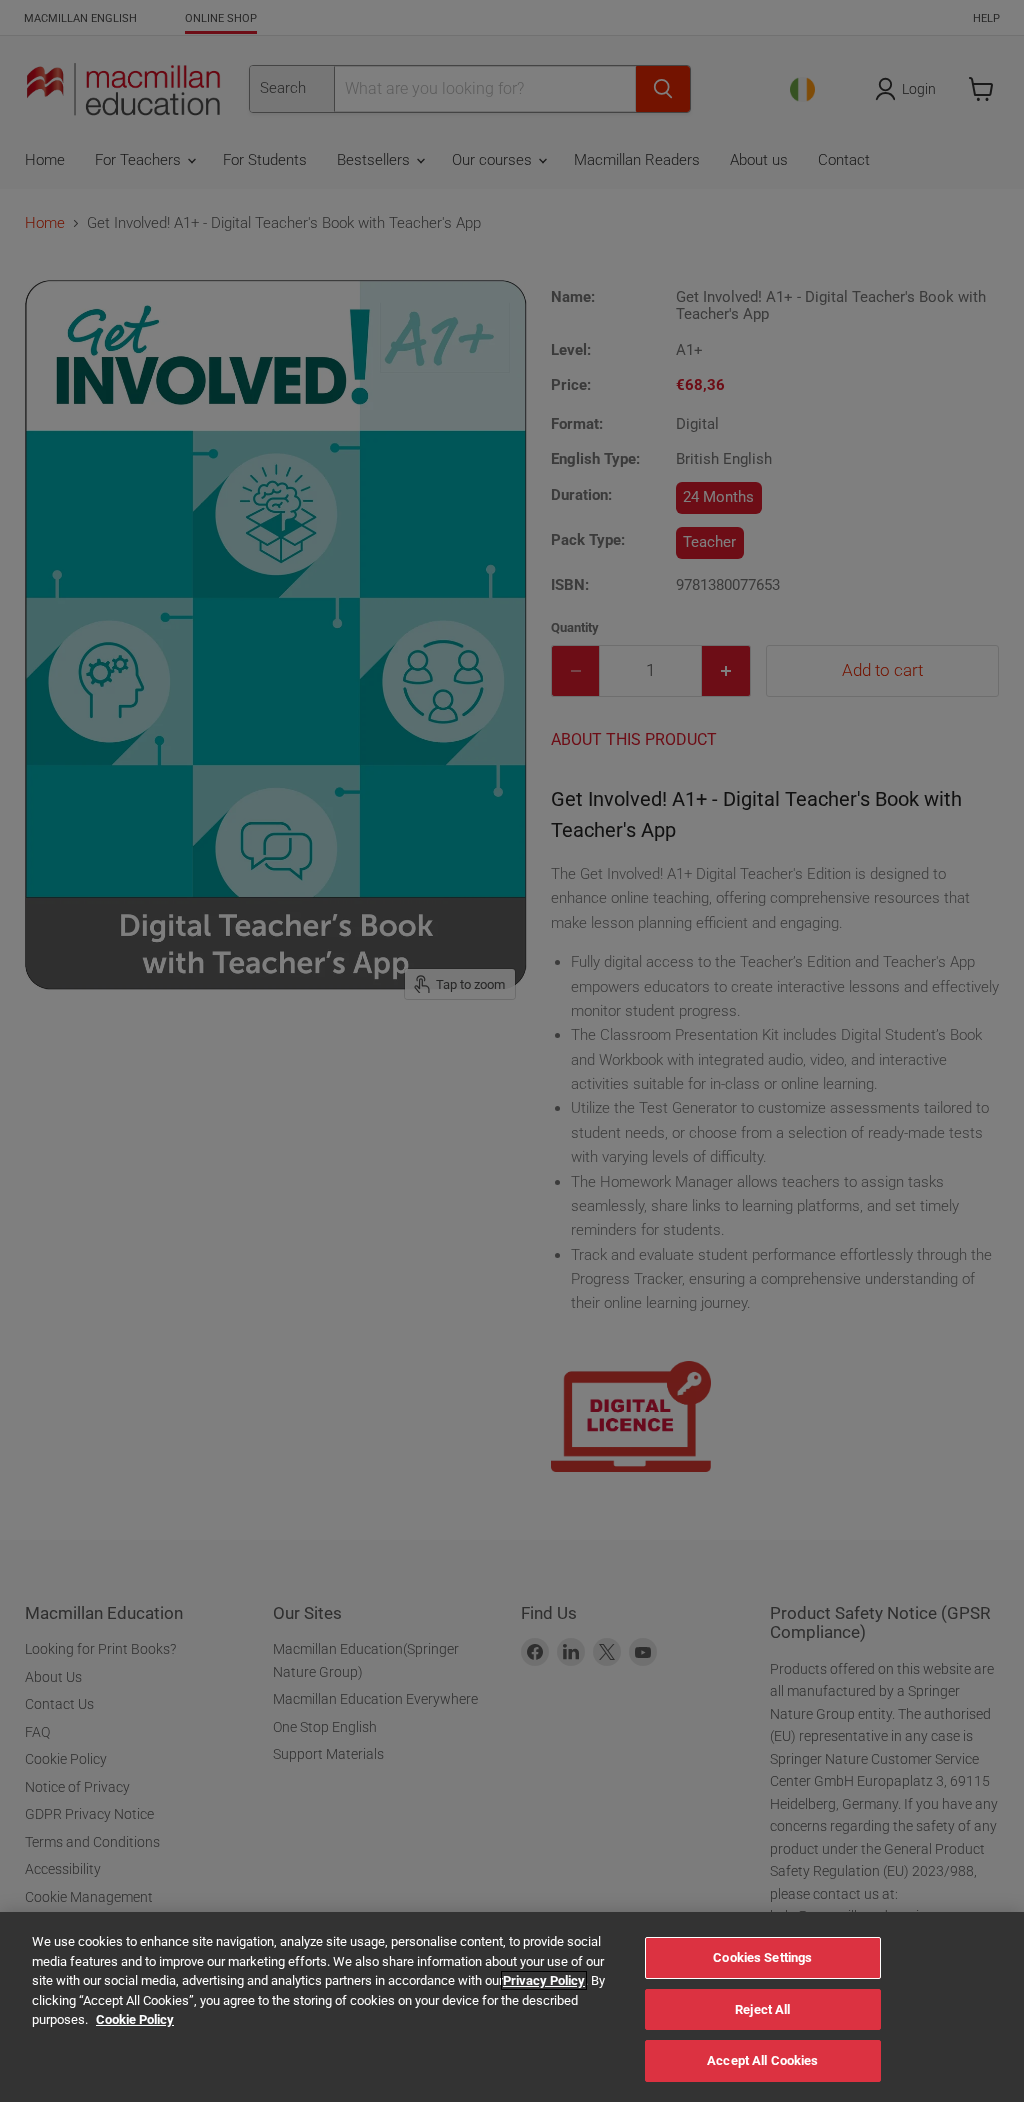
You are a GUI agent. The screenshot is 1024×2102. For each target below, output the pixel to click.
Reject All (762, 2009)
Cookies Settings (762, 1957)
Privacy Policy (544, 1980)
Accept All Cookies (762, 2060)
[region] (512, 2007)
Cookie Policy (135, 2019)
